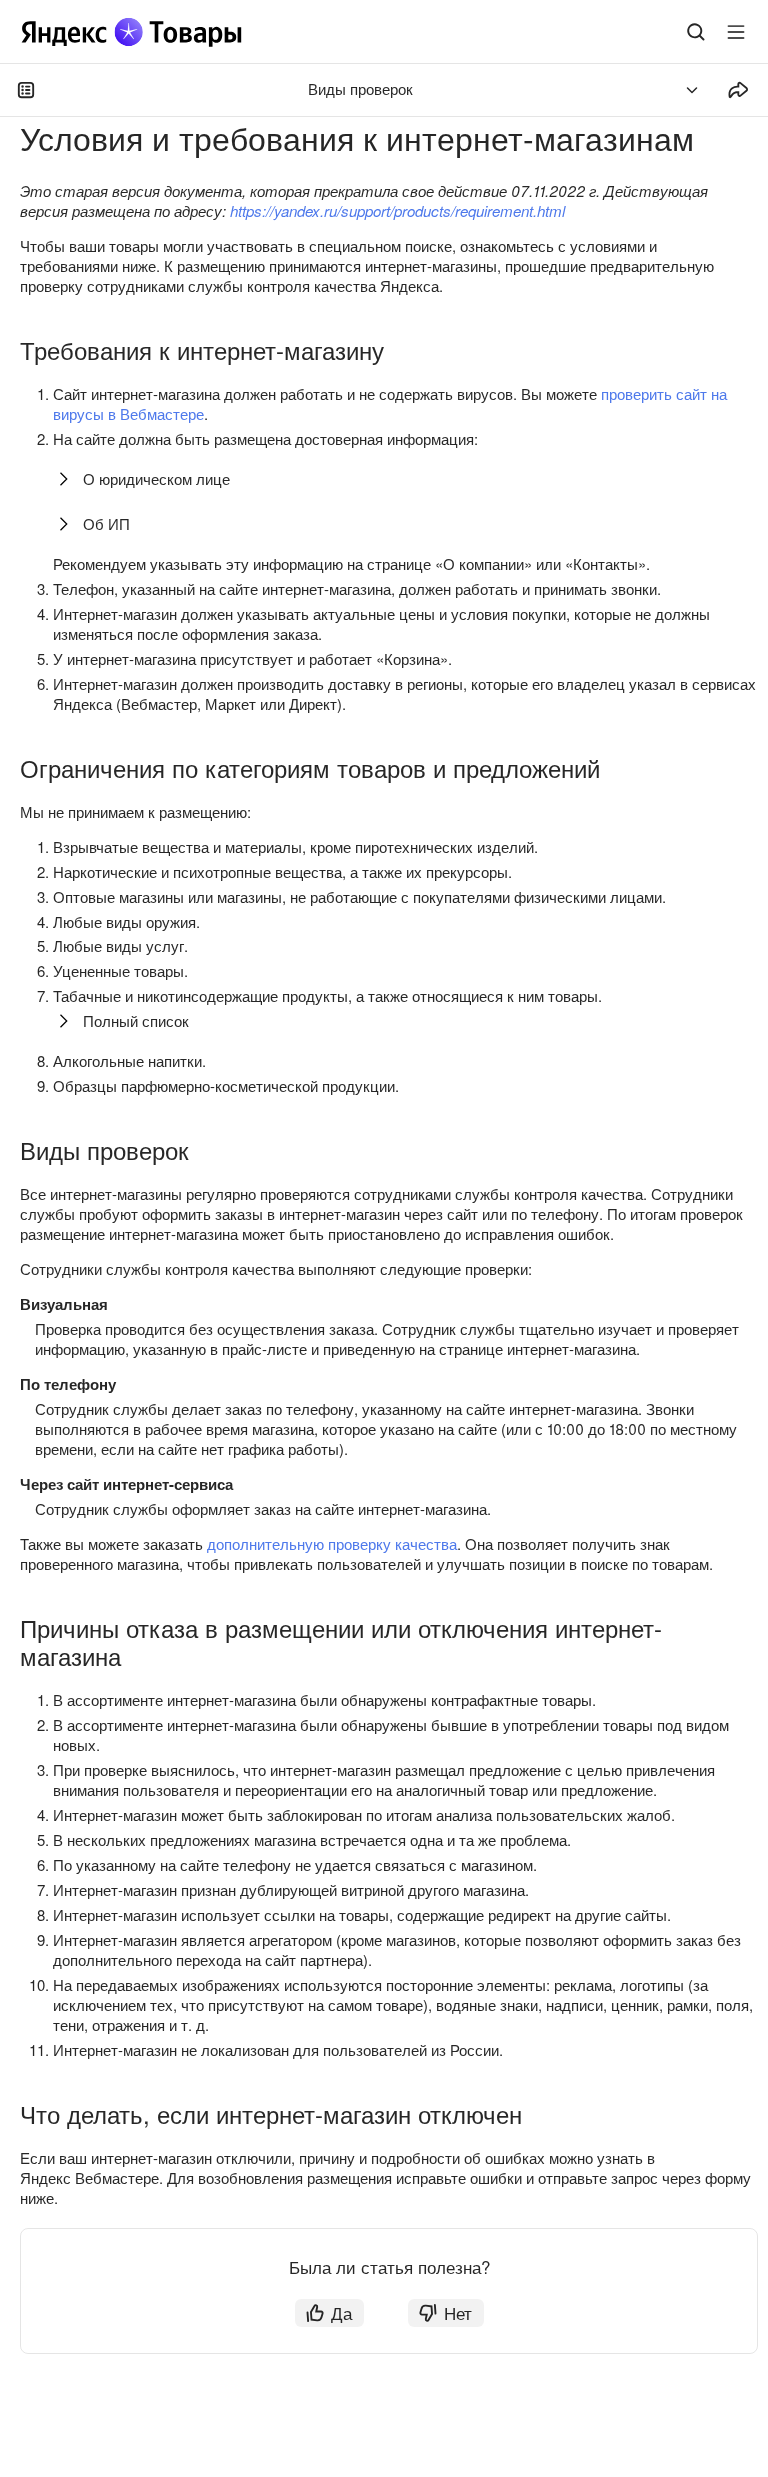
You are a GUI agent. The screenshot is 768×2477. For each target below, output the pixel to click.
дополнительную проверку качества (332, 1543)
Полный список (136, 1020)
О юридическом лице (156, 478)
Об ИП (106, 523)
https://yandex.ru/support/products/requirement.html (397, 210)
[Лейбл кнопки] (736, 32)
